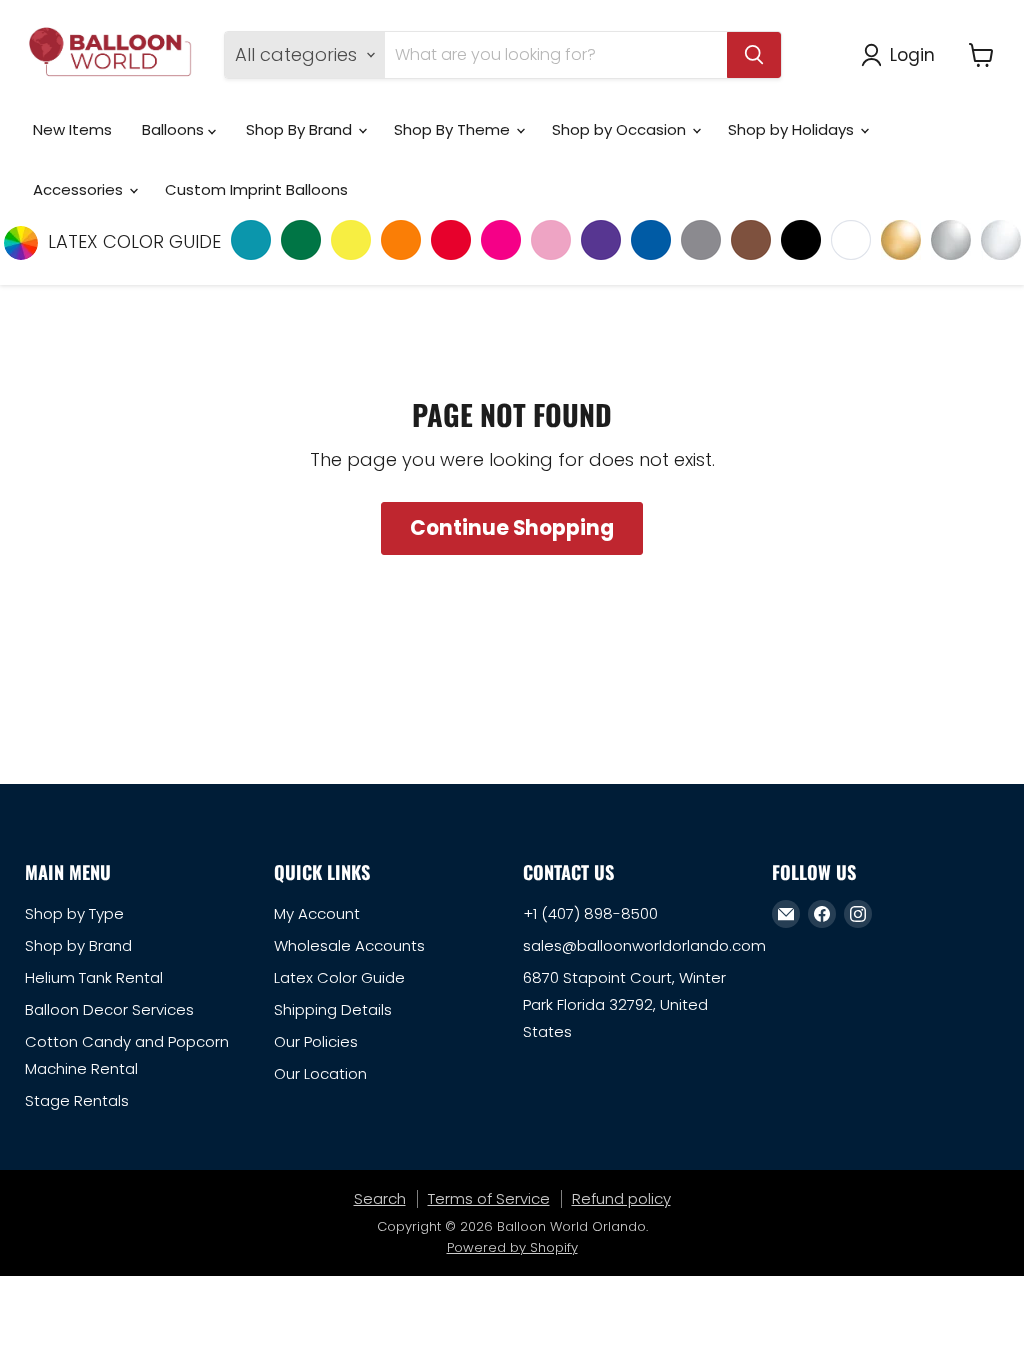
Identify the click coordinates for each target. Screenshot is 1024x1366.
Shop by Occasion (621, 129)
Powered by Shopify (512, 1247)
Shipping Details (333, 1009)
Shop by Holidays (793, 129)
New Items (72, 129)
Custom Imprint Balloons (256, 189)
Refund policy (621, 1198)
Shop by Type (74, 913)
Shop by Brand (78, 945)
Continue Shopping (512, 528)
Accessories (80, 189)
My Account (317, 913)
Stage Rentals (77, 1100)
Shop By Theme (454, 129)
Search (380, 1198)
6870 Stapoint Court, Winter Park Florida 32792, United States (624, 1004)
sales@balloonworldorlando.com (644, 945)
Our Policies (316, 1041)
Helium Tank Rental (94, 977)
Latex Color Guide (339, 977)
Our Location (320, 1073)
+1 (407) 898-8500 (590, 913)
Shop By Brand (301, 129)
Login (912, 54)
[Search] (754, 55)
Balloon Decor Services (109, 1009)
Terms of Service (489, 1198)
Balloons (175, 129)
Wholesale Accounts (349, 945)
